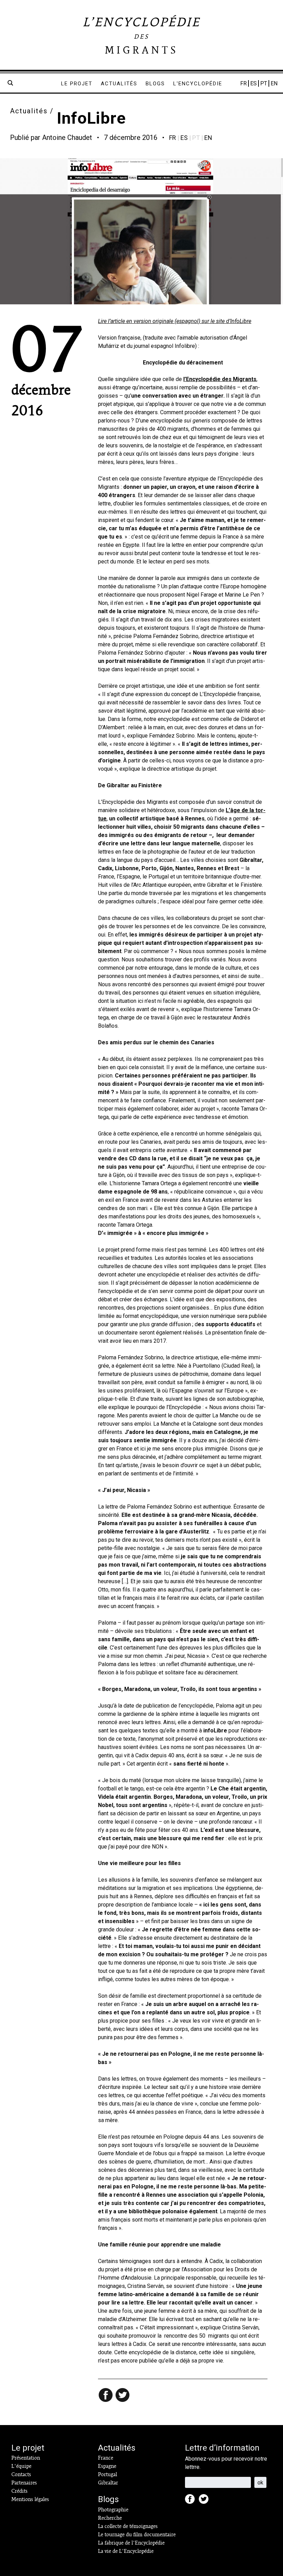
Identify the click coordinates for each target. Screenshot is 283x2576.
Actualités (119, 84)
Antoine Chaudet (67, 137)
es (184, 138)
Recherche (110, 2518)
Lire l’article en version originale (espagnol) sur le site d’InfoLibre (175, 321)
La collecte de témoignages (128, 2526)
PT (264, 83)
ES (253, 83)
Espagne (107, 2466)
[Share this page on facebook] (106, 2396)
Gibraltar (108, 2483)
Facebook (192, 2501)
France (106, 2458)
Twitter (206, 2501)
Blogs (155, 84)
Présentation (26, 2458)
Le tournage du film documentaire (137, 2535)
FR (243, 83)
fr (173, 138)
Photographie (113, 2510)
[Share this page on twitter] (123, 2396)
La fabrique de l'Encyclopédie (131, 2543)
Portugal (108, 2474)
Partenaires (24, 2483)
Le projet (77, 84)
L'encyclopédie (198, 84)
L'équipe (21, 2466)
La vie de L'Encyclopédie (126, 2551)
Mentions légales (30, 2499)
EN (274, 83)
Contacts (21, 2474)
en (208, 138)
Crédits (19, 2491)
